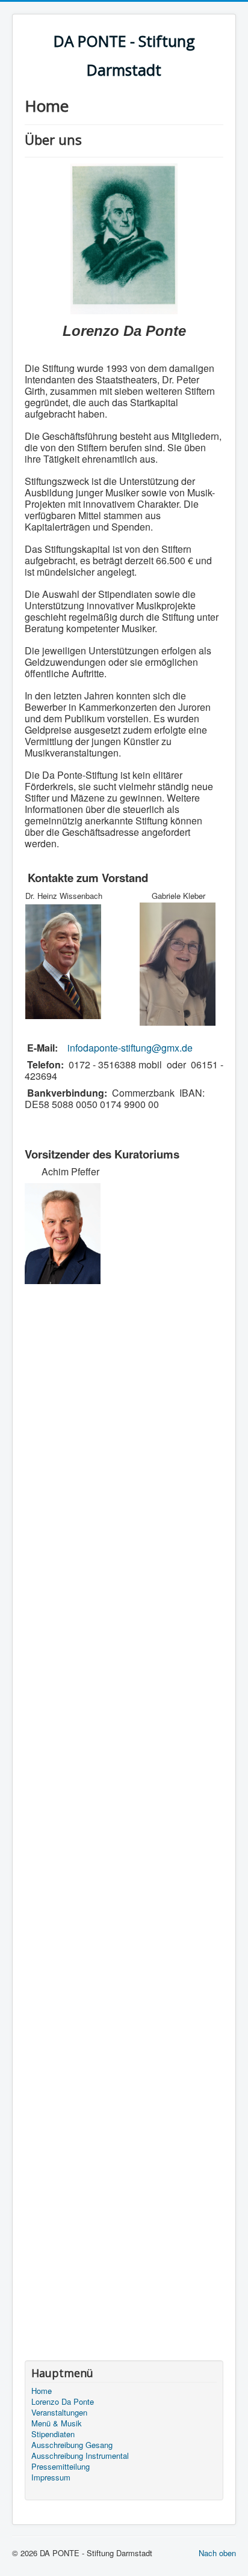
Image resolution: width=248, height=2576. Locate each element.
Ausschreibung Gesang (72, 2445)
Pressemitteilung (60, 2467)
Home (42, 2391)
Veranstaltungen (59, 2413)
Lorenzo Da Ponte (63, 2402)
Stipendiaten (53, 2434)
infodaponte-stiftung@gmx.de (130, 1048)
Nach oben (217, 2553)
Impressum (51, 2477)
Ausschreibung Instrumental (80, 2456)
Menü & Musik (57, 2423)
